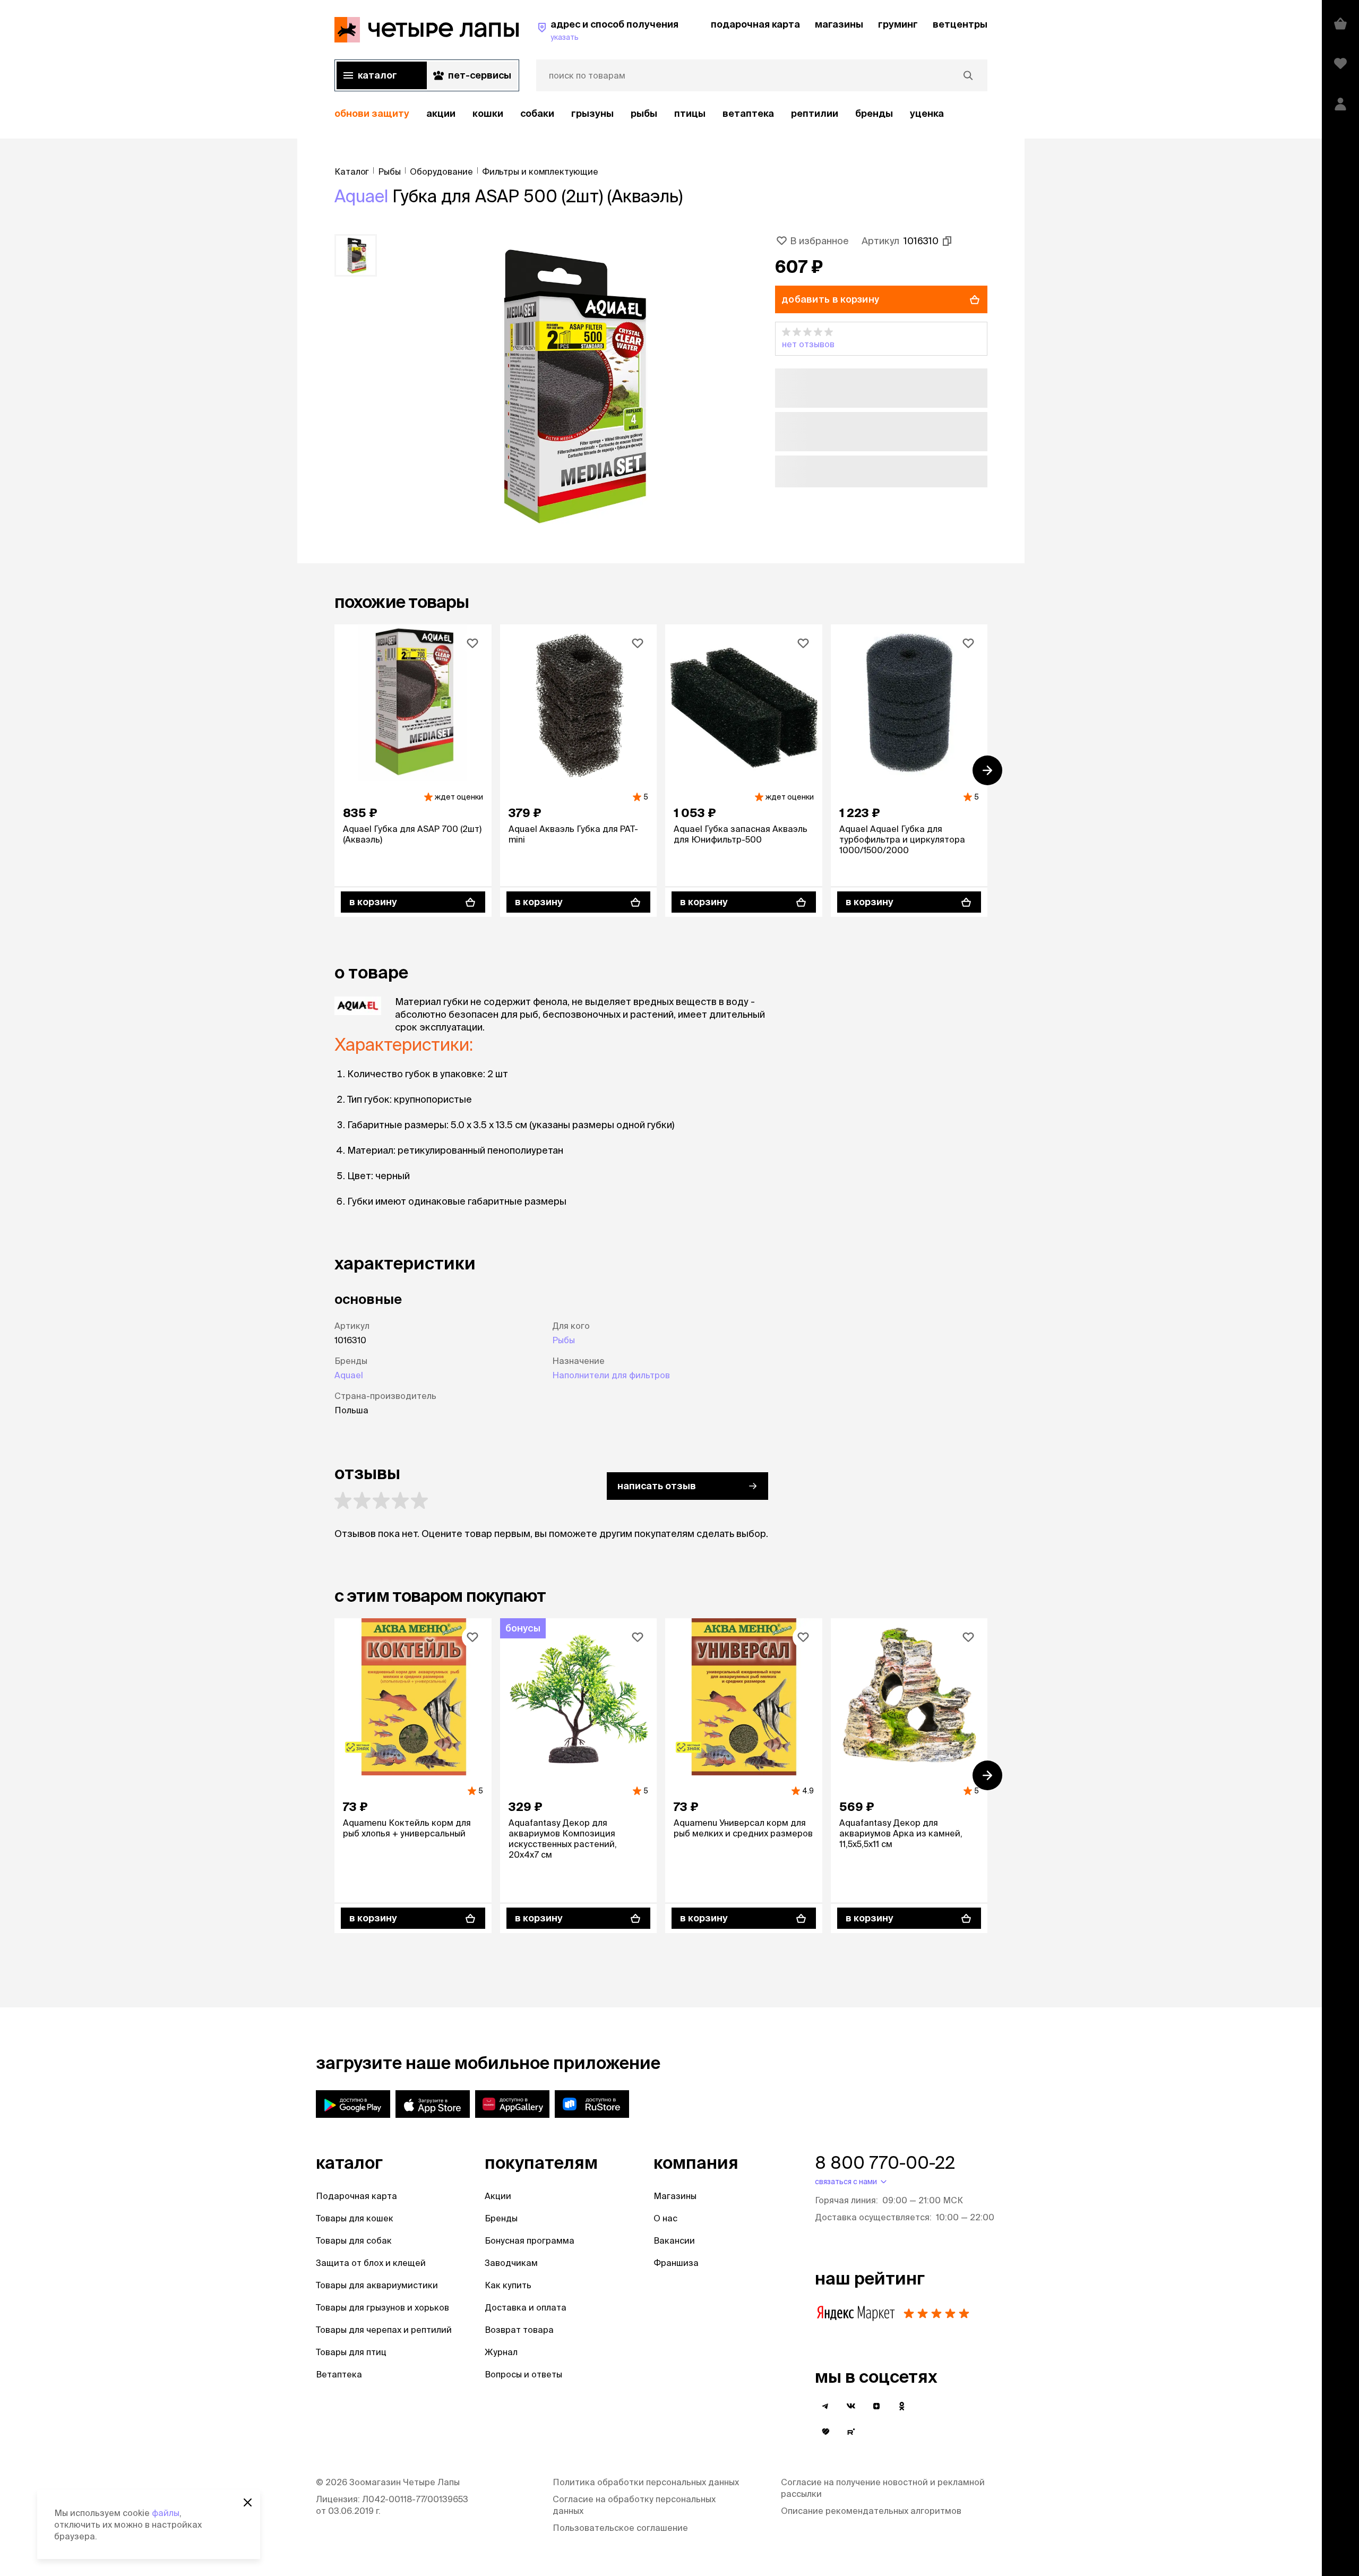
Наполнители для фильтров (611, 1375)
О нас (665, 2218)
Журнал (501, 2352)
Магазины (675, 2196)
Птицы (690, 113)
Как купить (508, 2285)
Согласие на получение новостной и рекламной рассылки (883, 2488)
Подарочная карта (356, 2196)
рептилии (815, 113)
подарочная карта (755, 24)
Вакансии (674, 2240)
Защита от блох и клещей (371, 2263)
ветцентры (960, 24)
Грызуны (592, 113)
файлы (166, 2513)
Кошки (488, 113)
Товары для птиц (351, 2352)
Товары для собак (354, 2240)
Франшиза (676, 2263)
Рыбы (644, 113)
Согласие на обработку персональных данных (634, 2505)
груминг (898, 24)
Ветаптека (748, 113)
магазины (839, 24)
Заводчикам (511, 2263)
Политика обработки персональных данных (646, 2482)
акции (441, 113)
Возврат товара (519, 2330)
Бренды (501, 2218)
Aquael (361, 196)
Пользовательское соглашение (620, 2528)
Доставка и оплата (526, 2307)
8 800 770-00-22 (885, 2162)
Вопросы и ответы (523, 2374)
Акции (498, 2196)
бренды (874, 113)
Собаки (537, 113)
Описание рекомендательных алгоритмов (871, 2511)
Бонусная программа (530, 2240)
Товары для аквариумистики (377, 2285)
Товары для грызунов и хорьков (382, 2307)
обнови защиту (372, 113)
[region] (661, 114)
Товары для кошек (355, 2218)
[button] (881, 339)
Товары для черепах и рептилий (384, 2330)
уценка (927, 113)
